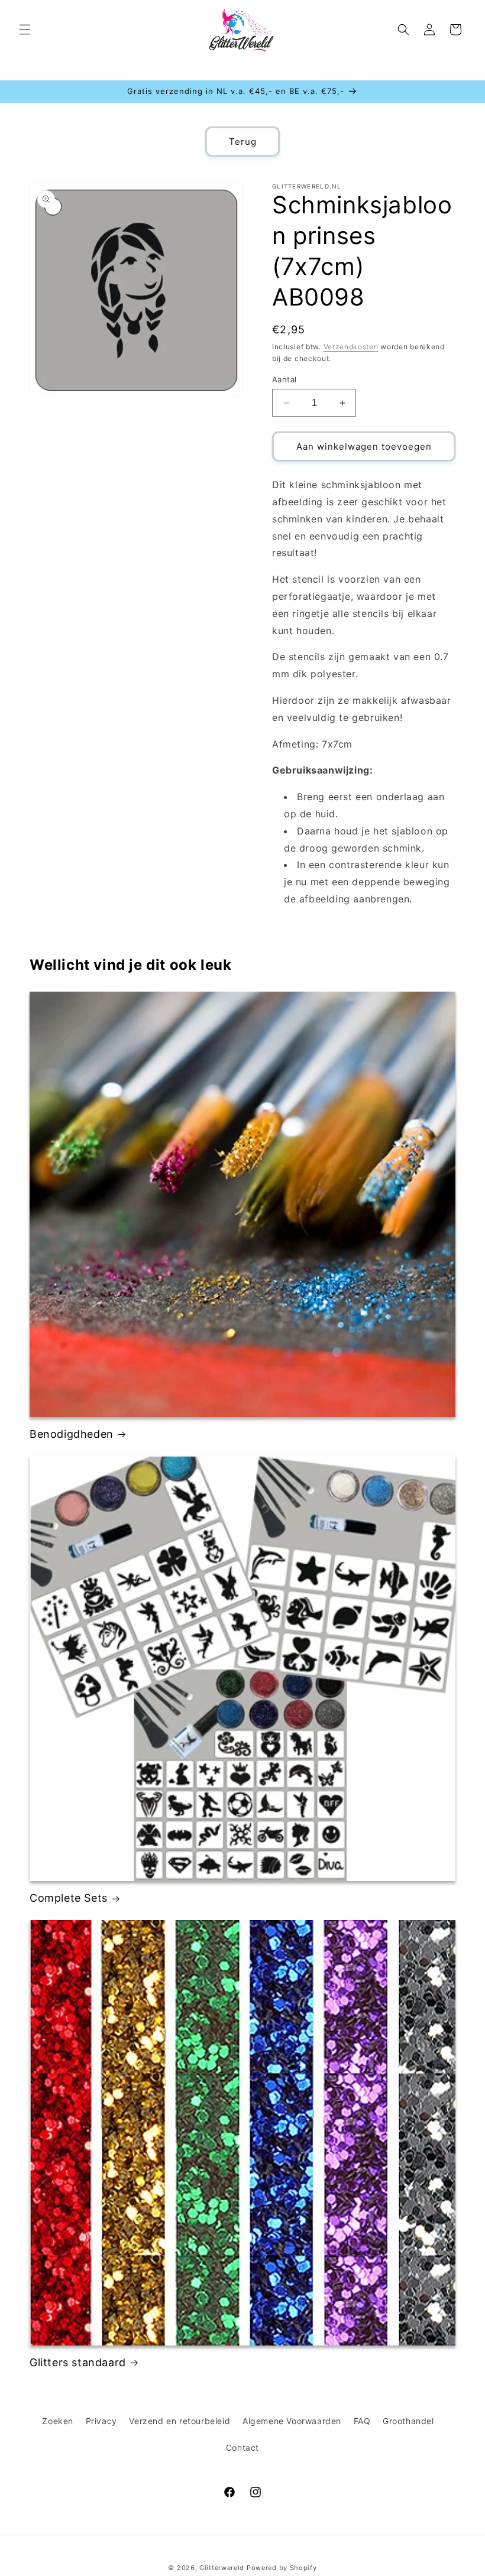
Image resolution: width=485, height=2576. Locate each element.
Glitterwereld (222, 2568)
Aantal (284, 379)
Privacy (101, 2421)
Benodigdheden (72, 1434)
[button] (25, 30)
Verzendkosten (351, 347)
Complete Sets (69, 1898)
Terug (243, 142)
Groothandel (408, 2421)
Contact (242, 2447)
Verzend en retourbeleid (180, 2421)
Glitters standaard (78, 2362)
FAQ (362, 2421)
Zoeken (58, 2421)
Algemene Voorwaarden (292, 2421)
